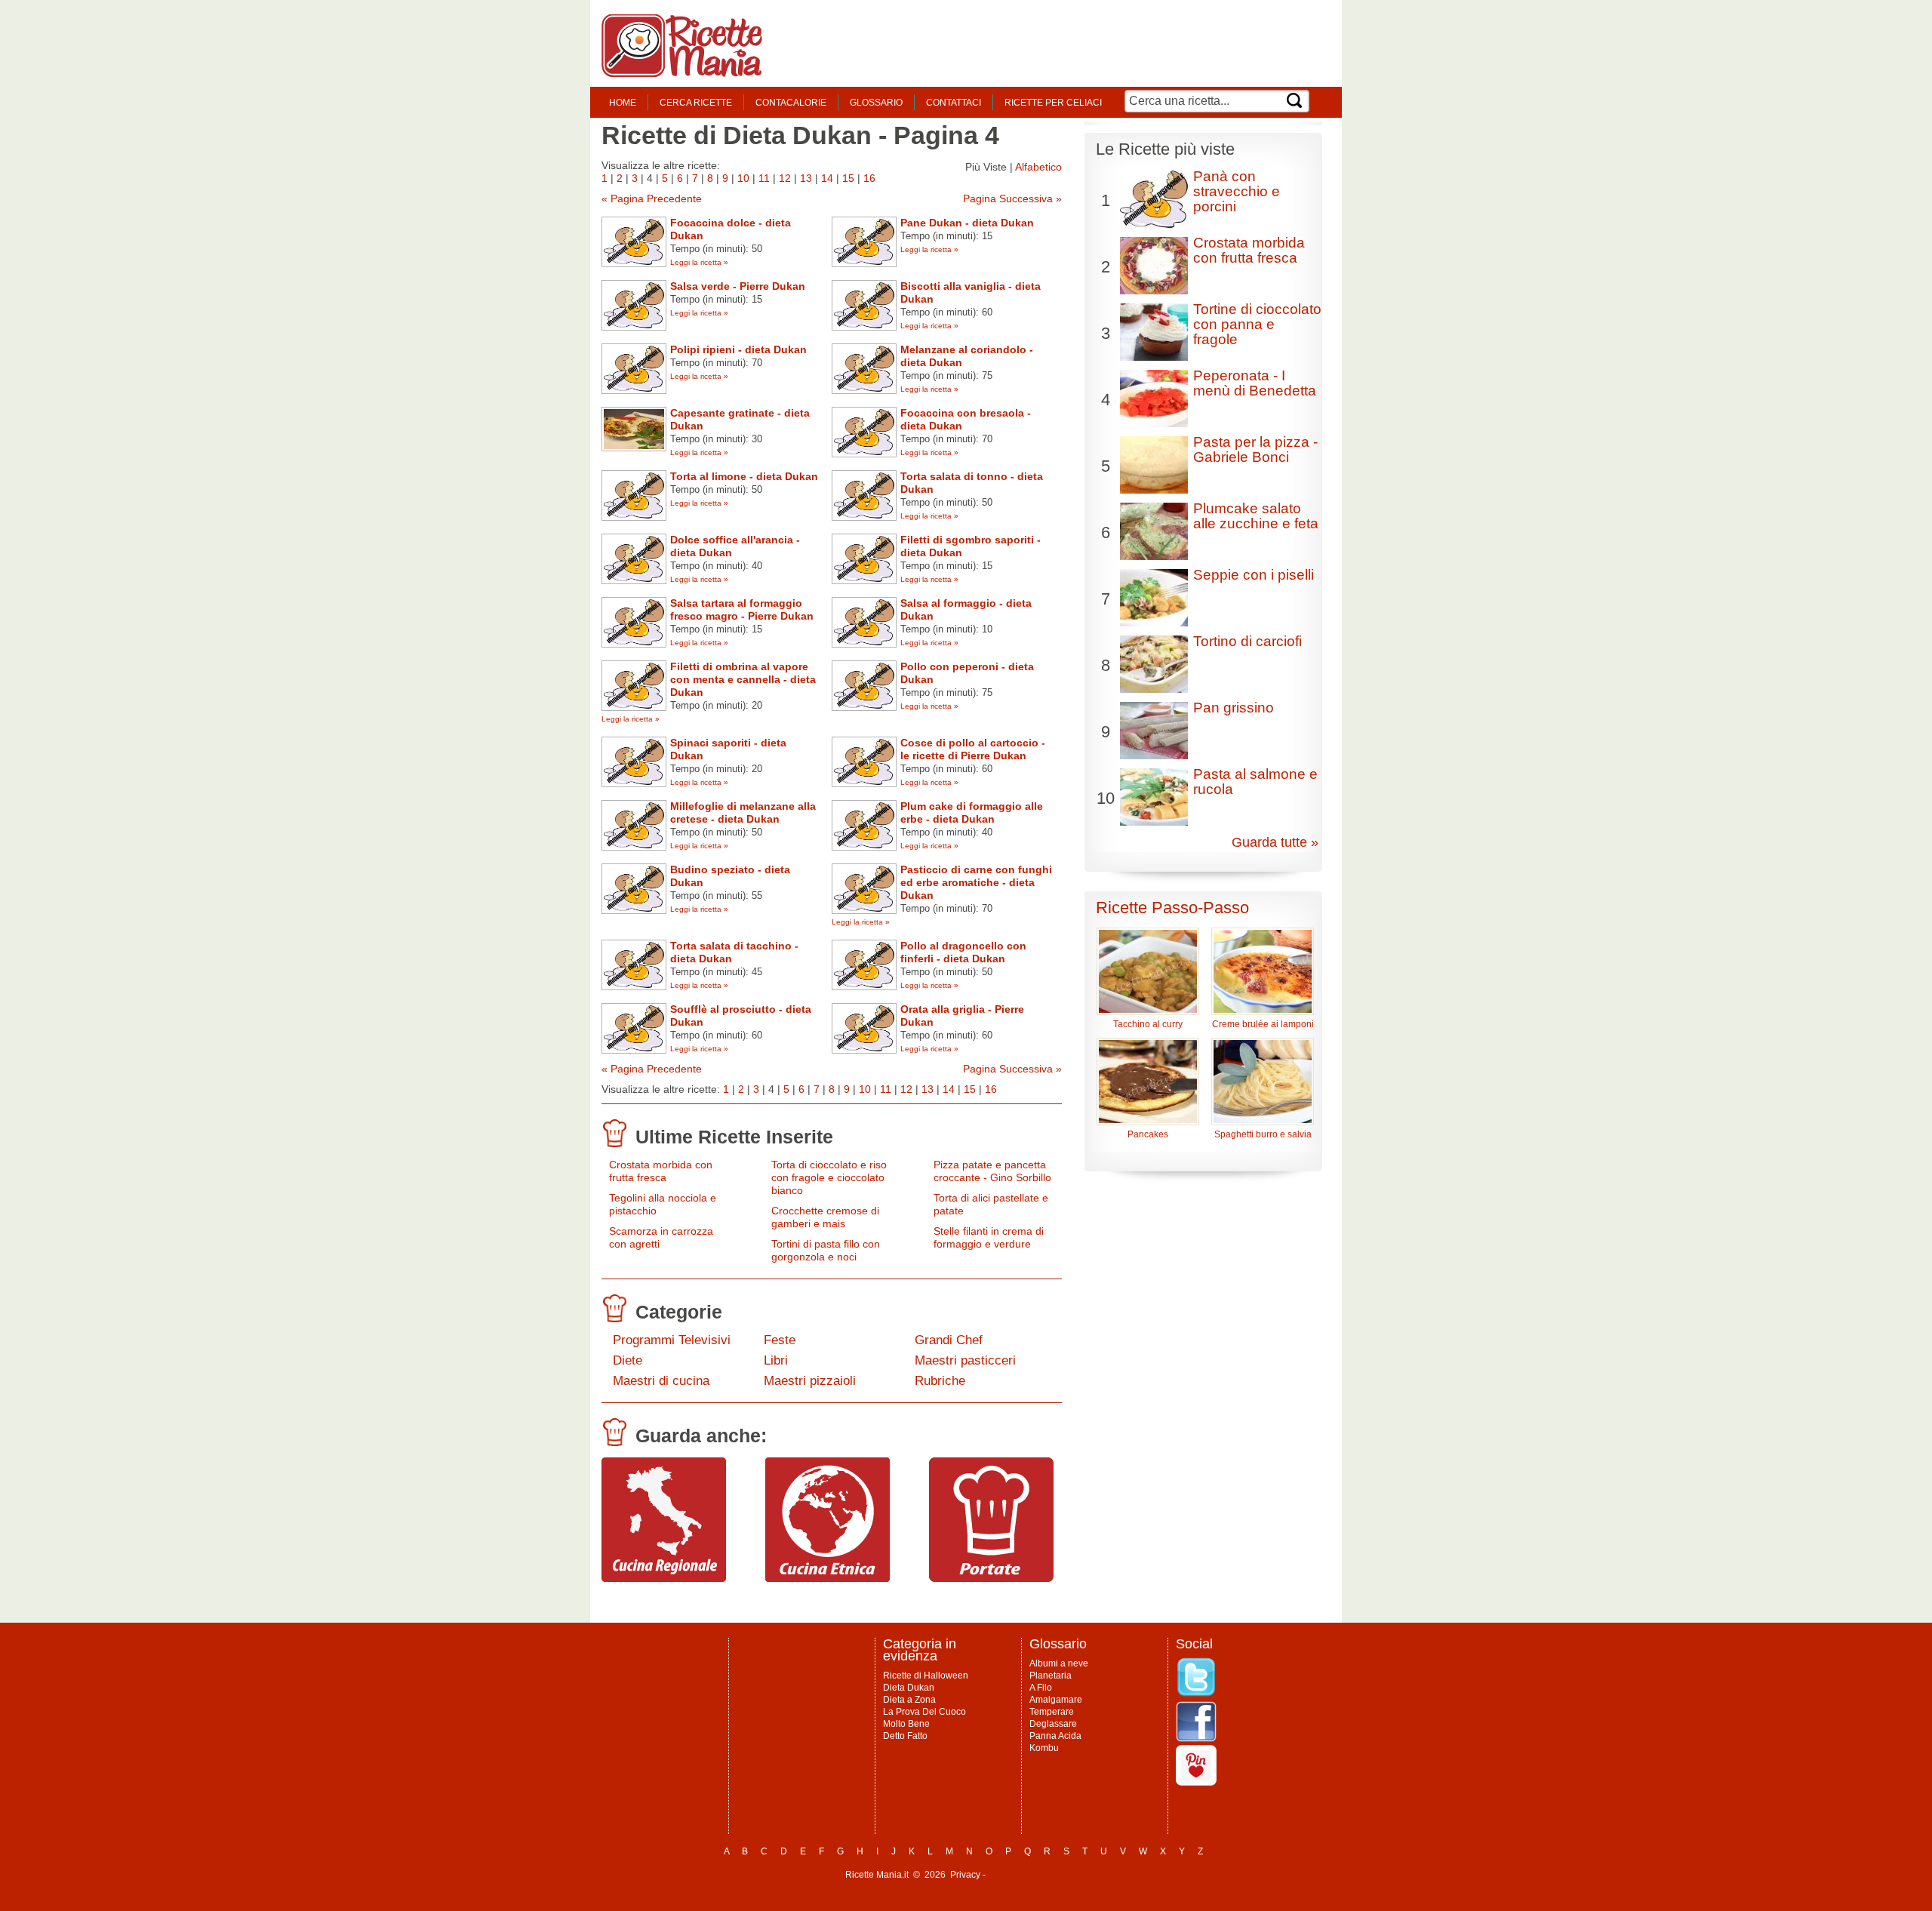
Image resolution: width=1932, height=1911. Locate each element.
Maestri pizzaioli (810, 1381)
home (623, 103)
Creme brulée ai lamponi (1263, 1024)
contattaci (954, 103)
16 (869, 178)
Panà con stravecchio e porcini (1237, 191)
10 (743, 178)
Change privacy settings (1037, 1875)
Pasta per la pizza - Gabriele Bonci (1255, 449)
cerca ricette (696, 103)
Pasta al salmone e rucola (1255, 782)
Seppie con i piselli (1254, 575)
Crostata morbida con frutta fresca (661, 1171)
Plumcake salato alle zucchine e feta (1256, 516)
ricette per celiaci (1053, 103)
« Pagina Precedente (652, 198)
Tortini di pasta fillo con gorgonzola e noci (826, 1250)
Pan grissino (1234, 708)
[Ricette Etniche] (828, 1578)
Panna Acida (1055, 1736)
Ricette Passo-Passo (1172, 908)
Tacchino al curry (1148, 1024)
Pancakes (1148, 1134)
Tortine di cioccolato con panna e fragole (1257, 324)
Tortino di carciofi (1247, 641)
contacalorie (791, 103)
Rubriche (940, 1381)
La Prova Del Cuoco (924, 1712)
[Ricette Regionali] (664, 1578)
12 (785, 178)
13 (806, 178)
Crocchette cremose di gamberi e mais (825, 1217)
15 (848, 178)
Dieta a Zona (909, 1700)
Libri (776, 1360)
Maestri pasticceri (965, 1360)
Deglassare (1053, 1724)
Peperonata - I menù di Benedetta (1255, 383)
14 (827, 178)
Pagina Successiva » (1012, 198)
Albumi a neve (1059, 1663)
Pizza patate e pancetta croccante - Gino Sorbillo (992, 1171)
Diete (628, 1360)
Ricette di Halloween (926, 1676)
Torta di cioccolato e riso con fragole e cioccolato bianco (829, 1177)
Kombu (1044, 1748)
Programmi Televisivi (672, 1340)
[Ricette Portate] (991, 1578)
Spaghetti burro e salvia (1263, 1134)
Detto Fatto (905, 1736)
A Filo (1041, 1688)
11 (764, 178)
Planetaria (1051, 1676)
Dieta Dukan (909, 1688)
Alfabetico (1038, 167)
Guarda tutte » (1275, 842)
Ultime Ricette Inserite (734, 1137)
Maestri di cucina (661, 1381)
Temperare (1052, 1712)
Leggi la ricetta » (699, 262)
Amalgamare (1056, 1700)
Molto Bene (906, 1724)
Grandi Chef (949, 1340)
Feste (780, 1340)
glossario (876, 103)
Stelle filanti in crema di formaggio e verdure (989, 1237)
